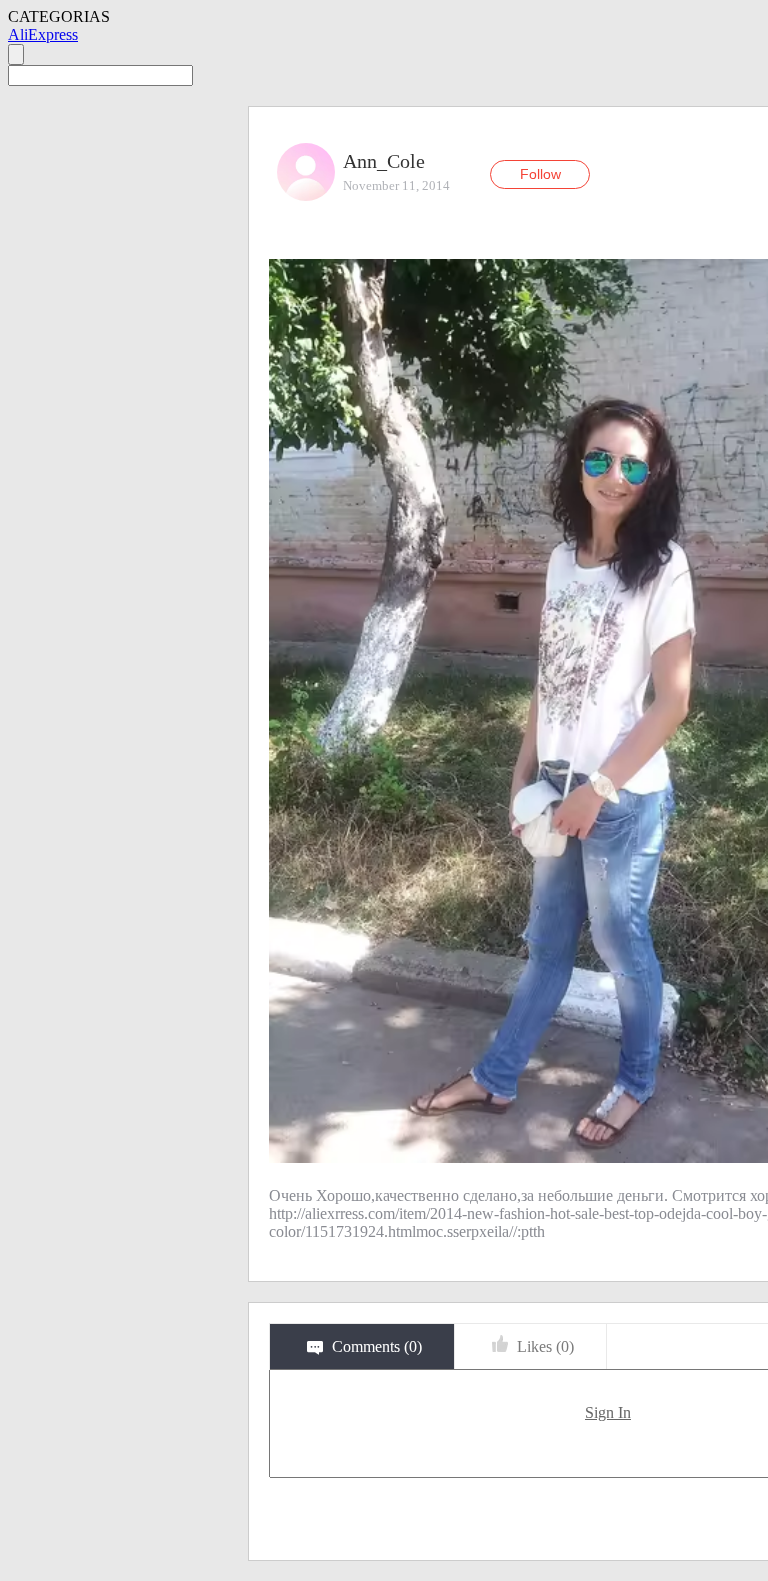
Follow (540, 174)
